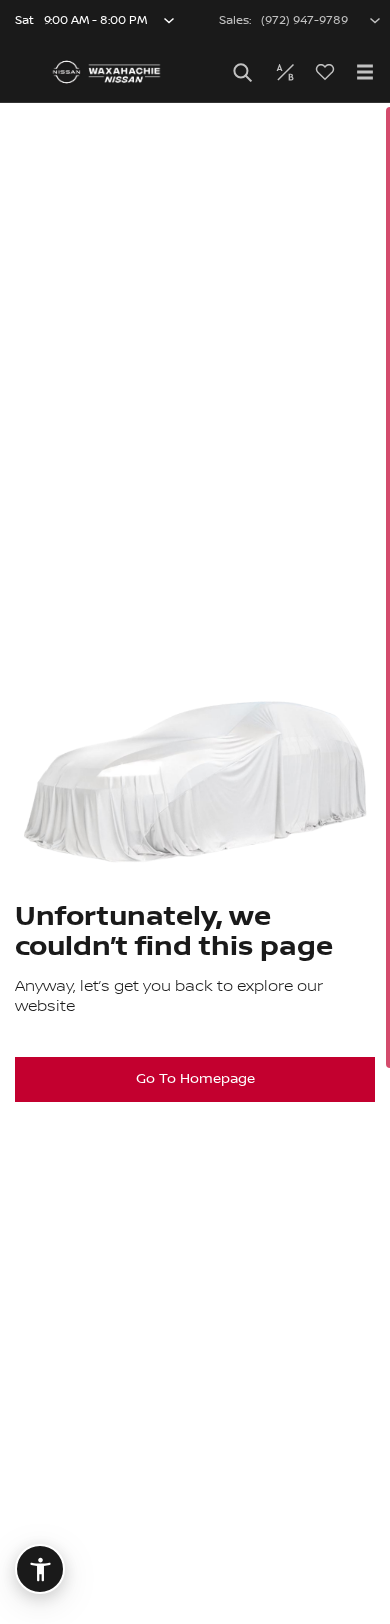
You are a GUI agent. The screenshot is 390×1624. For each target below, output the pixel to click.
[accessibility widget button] (40, 1569)
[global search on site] (243, 72)
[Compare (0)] (285, 72)
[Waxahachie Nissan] (106, 71)
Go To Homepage (195, 1079)
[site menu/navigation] (365, 72)
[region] (195, 863)
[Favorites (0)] (325, 72)
